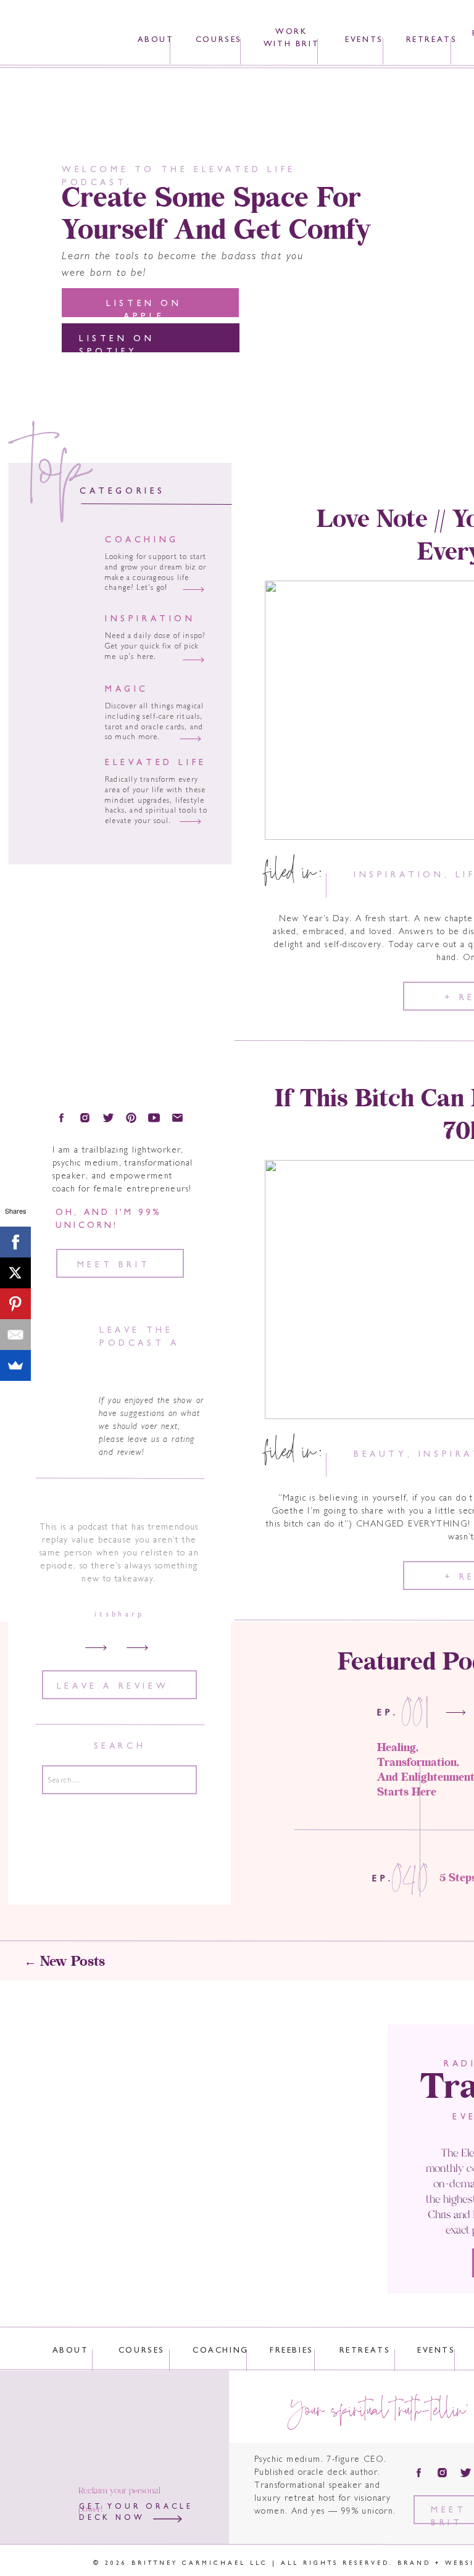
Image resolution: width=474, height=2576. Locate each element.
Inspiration (399, 875)
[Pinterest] (15, 1304)
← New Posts (64, 1962)
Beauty (380, 1455)
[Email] (15, 1335)
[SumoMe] (15, 1365)
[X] (15, 1273)
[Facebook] (15, 1242)
